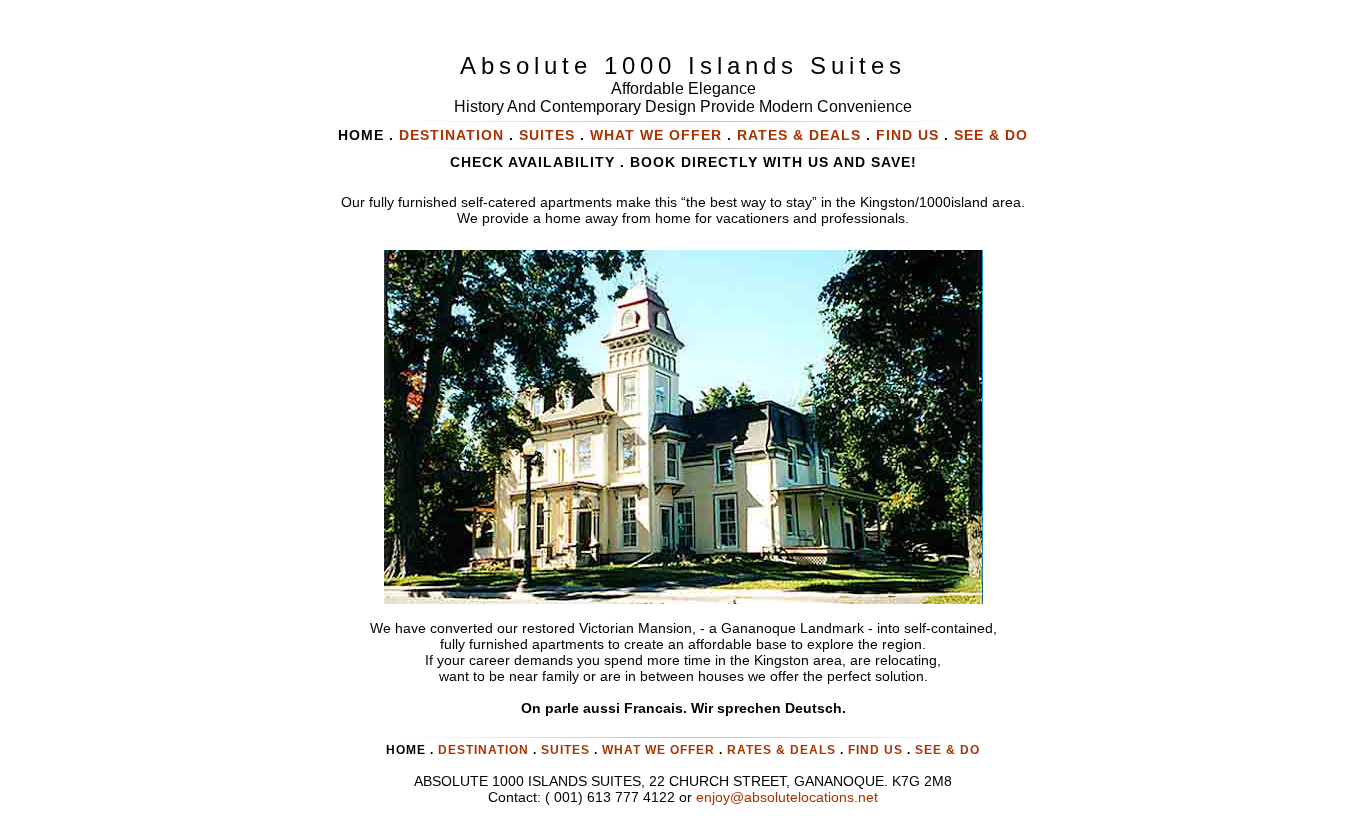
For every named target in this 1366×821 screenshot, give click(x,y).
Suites (547, 135)
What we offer (656, 135)
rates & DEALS (799, 135)
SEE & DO (991, 135)
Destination (483, 750)
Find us (907, 135)
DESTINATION (451, 135)
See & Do (947, 750)
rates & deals (781, 750)
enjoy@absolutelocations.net (787, 797)
